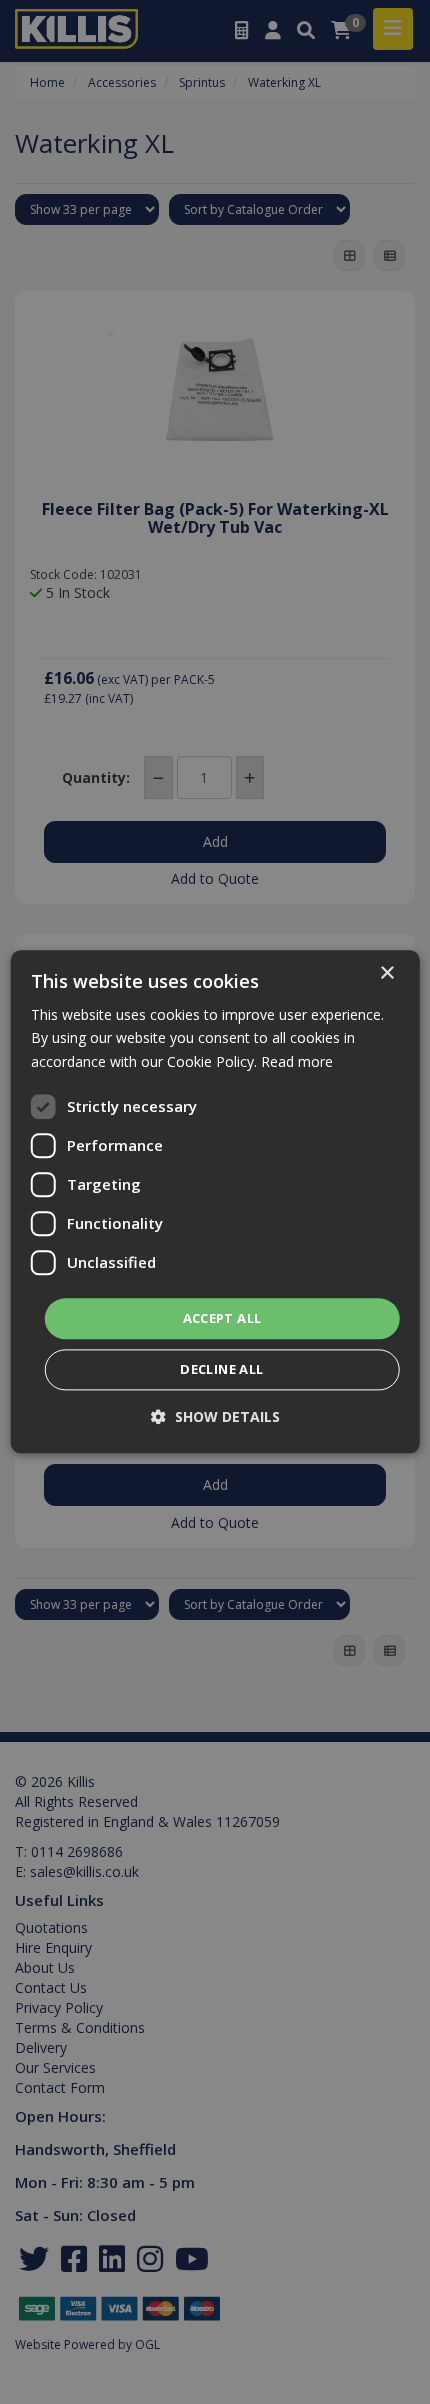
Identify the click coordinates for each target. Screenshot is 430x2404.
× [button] (386, 973)
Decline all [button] (221, 1370)
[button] (215, 1417)
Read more (297, 1061)
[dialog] (215, 1201)
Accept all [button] (222, 1318)
